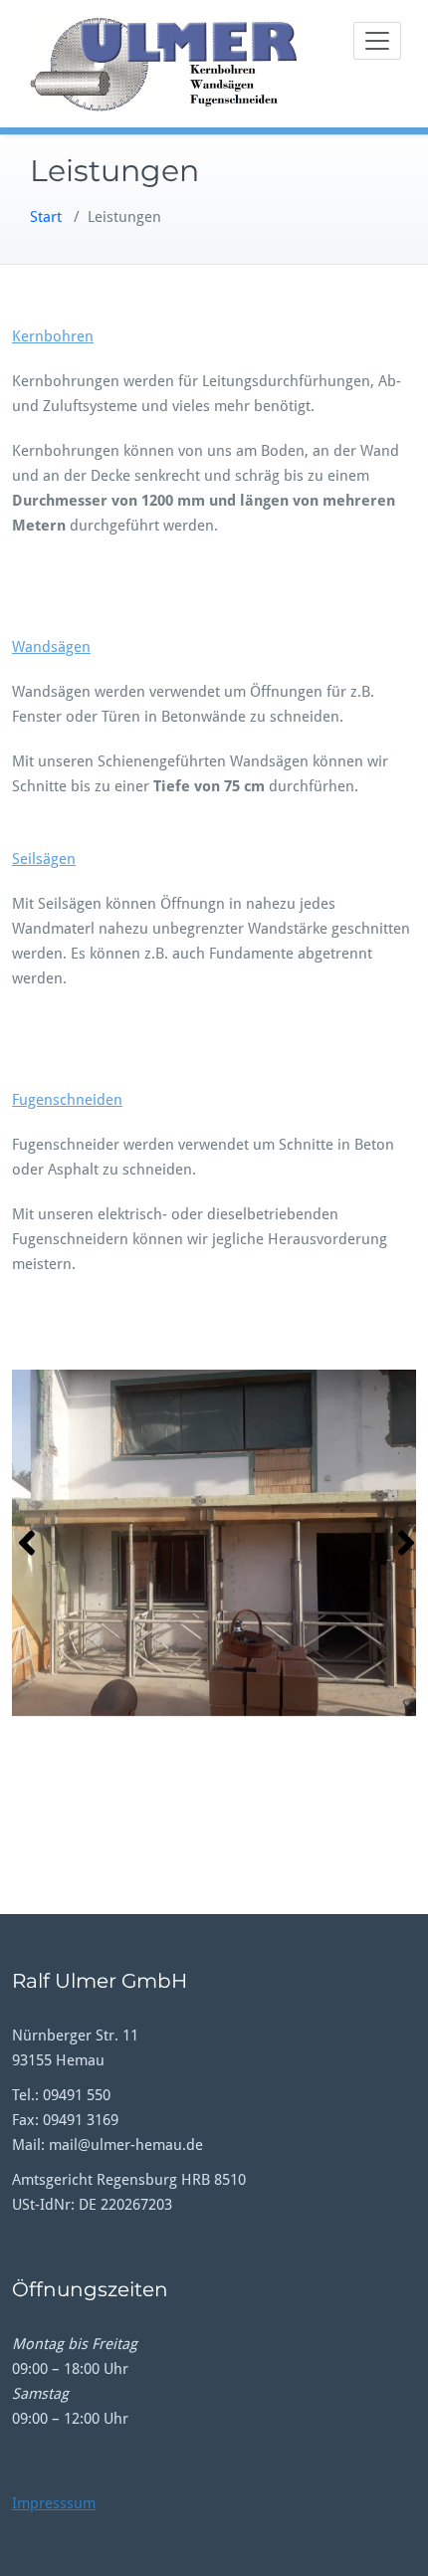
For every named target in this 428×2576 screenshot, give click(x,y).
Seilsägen (44, 859)
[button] (24, 1543)
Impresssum (54, 2503)
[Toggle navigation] (377, 41)
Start (46, 217)
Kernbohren (53, 336)
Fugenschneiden (67, 1100)
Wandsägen (51, 647)
